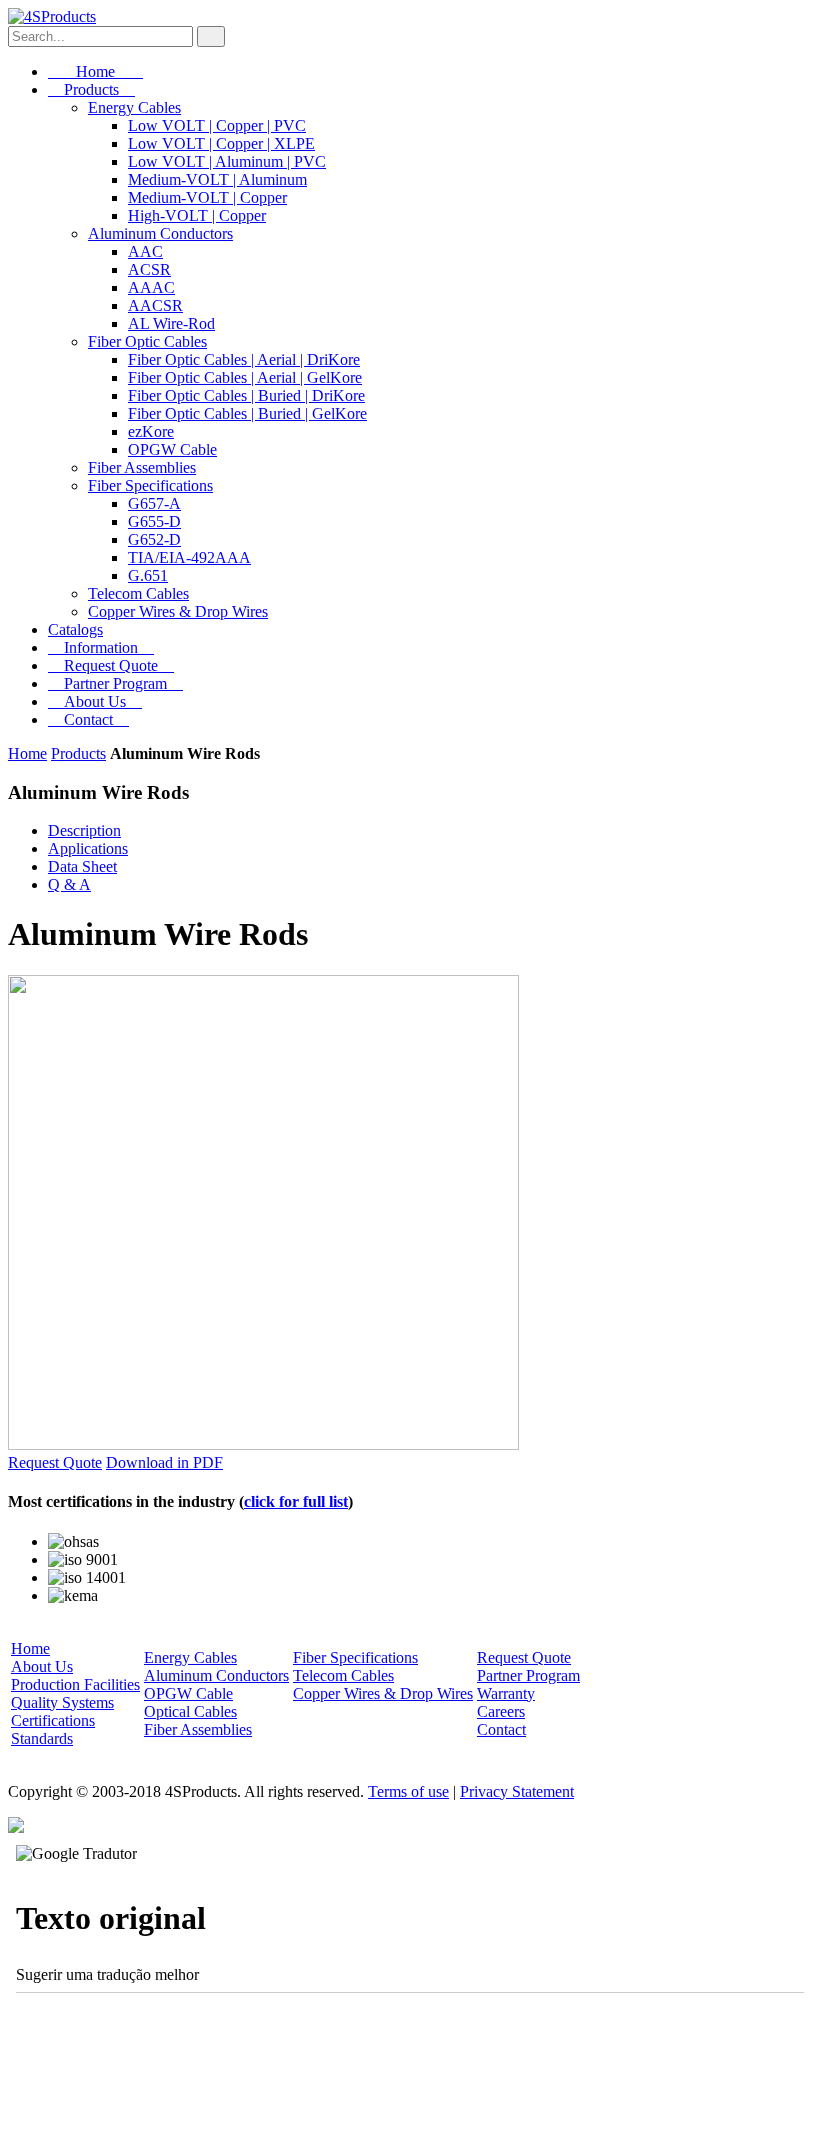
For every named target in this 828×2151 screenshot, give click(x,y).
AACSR (155, 305)
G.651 (148, 575)
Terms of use (408, 1791)
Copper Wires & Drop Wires (178, 611)
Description (84, 830)
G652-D (154, 539)
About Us (95, 701)
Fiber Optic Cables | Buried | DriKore (246, 395)
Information (101, 647)
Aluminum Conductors (160, 233)
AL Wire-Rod (171, 323)
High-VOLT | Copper (197, 215)
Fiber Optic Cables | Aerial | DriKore (244, 359)
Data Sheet (82, 866)
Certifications (53, 1720)
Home (95, 71)
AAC (145, 251)
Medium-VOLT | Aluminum (217, 179)
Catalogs (75, 629)
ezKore (151, 431)
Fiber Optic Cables (147, 341)
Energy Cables (134, 107)
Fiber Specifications (150, 485)
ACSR (149, 269)
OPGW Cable (172, 449)
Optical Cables (190, 1711)
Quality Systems (62, 1702)
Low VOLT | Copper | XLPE (221, 143)
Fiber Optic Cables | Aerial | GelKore (245, 377)
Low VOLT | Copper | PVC (217, 125)
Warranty (506, 1693)
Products (91, 89)
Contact (88, 719)
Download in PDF (164, 1462)
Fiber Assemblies (142, 467)
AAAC (151, 287)
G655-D (154, 521)
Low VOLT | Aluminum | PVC (227, 161)
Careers (501, 1711)
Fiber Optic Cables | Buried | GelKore (247, 413)
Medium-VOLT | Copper (207, 197)
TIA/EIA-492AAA (189, 557)
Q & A (69, 884)
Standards (42, 1738)
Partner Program (115, 683)
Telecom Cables (138, 593)
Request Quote (111, 665)
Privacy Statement (517, 1791)
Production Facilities (75, 1684)
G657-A (154, 503)
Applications (88, 848)
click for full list (296, 1501)
